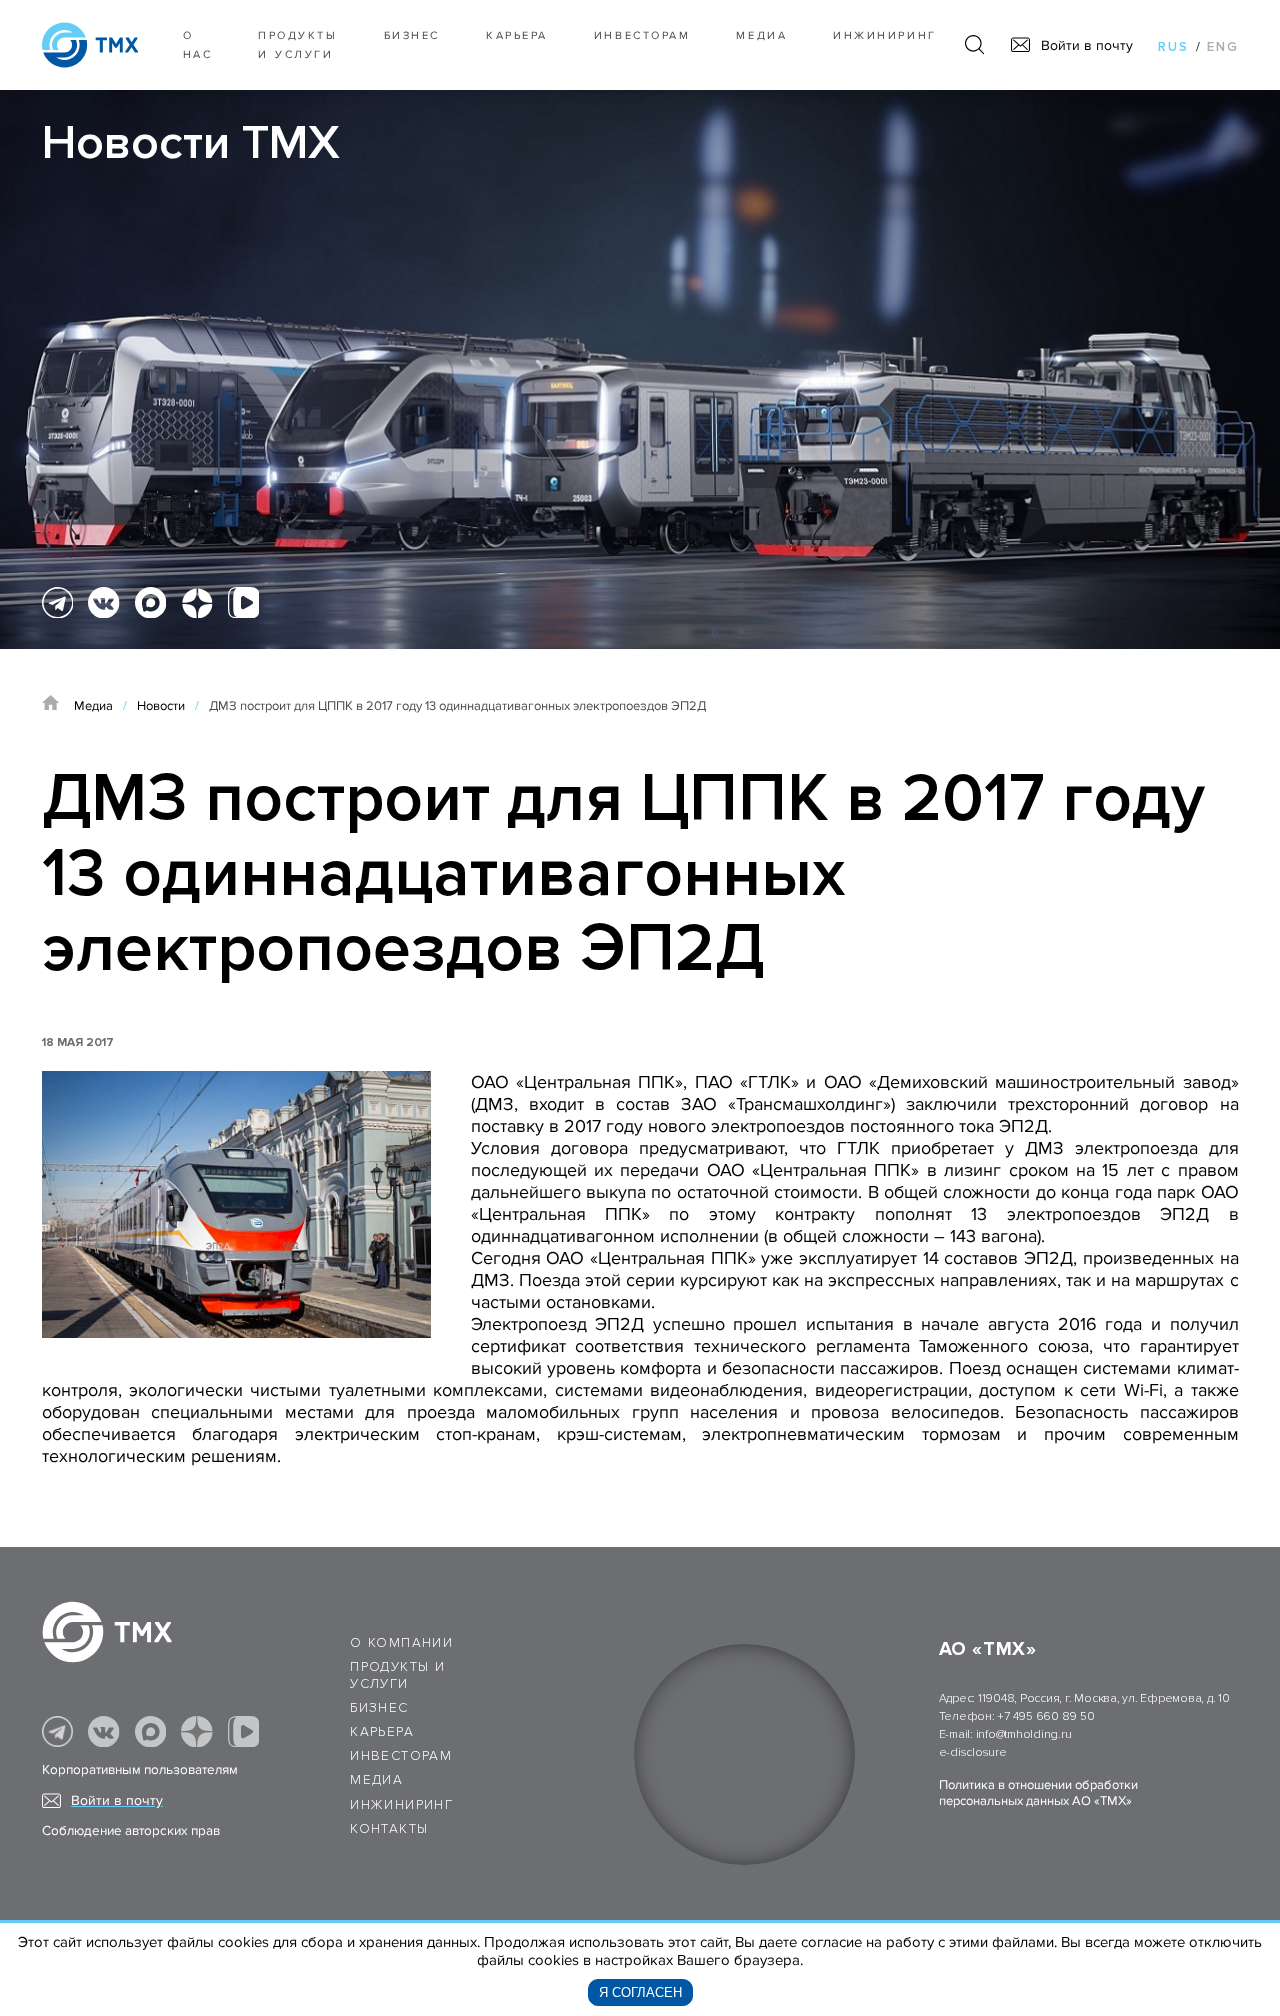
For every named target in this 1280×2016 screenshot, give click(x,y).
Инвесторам (642, 35)
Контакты (389, 1829)
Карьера (517, 35)
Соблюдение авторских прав (131, 1831)
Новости (161, 706)
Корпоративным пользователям (140, 1770)
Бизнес (379, 1708)
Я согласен (640, 1992)
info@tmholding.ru (1024, 1734)
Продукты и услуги (297, 45)
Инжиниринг (884, 35)
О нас (198, 45)
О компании (401, 1643)
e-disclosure (973, 1752)
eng (1223, 47)
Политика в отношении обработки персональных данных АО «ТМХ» (1038, 1793)
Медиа (761, 35)
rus (1173, 47)
